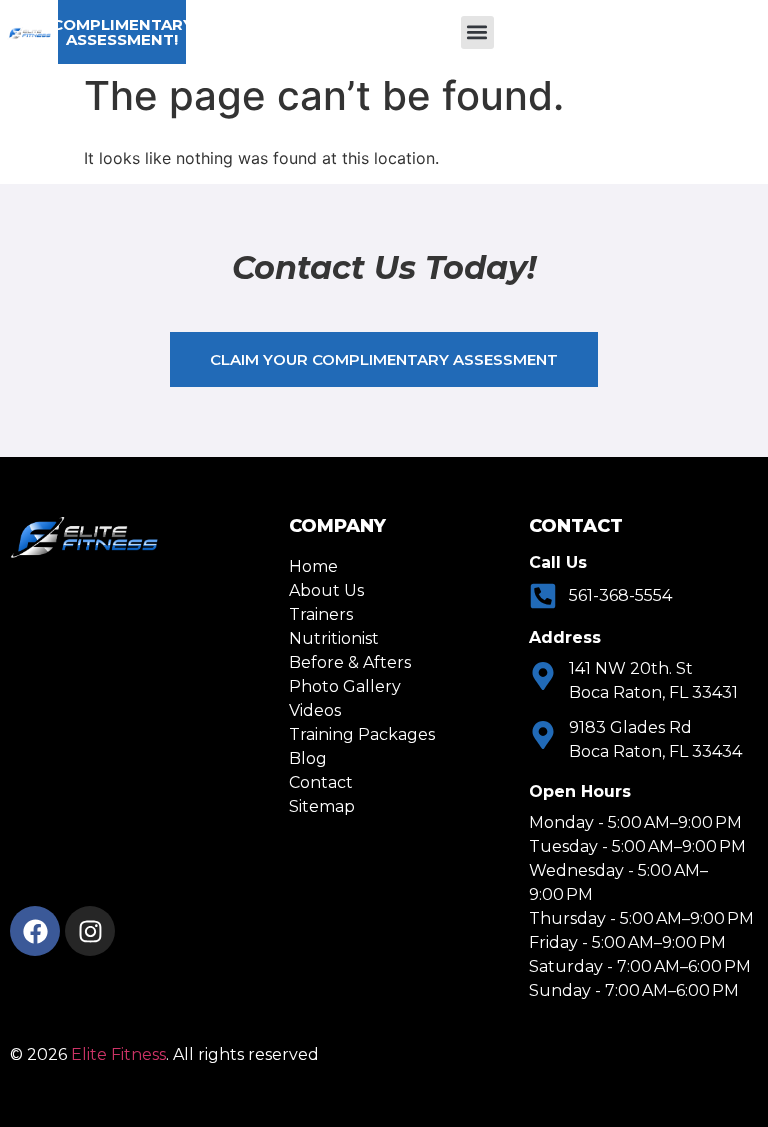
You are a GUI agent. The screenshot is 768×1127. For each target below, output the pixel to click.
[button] (477, 32)
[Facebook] (35, 931)
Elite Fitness (118, 1054)
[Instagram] (90, 931)
